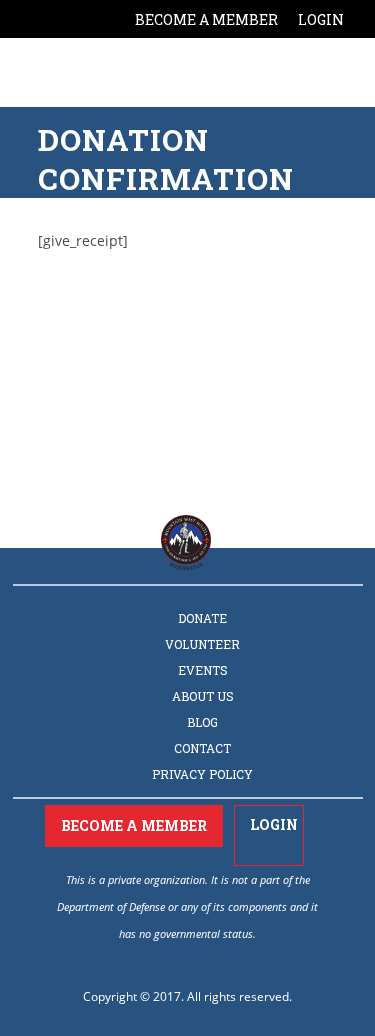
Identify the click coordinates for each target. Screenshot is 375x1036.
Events (203, 670)
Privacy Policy (202, 774)
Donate (202, 618)
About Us (203, 696)
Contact (202, 748)
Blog (202, 722)
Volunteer (202, 644)
